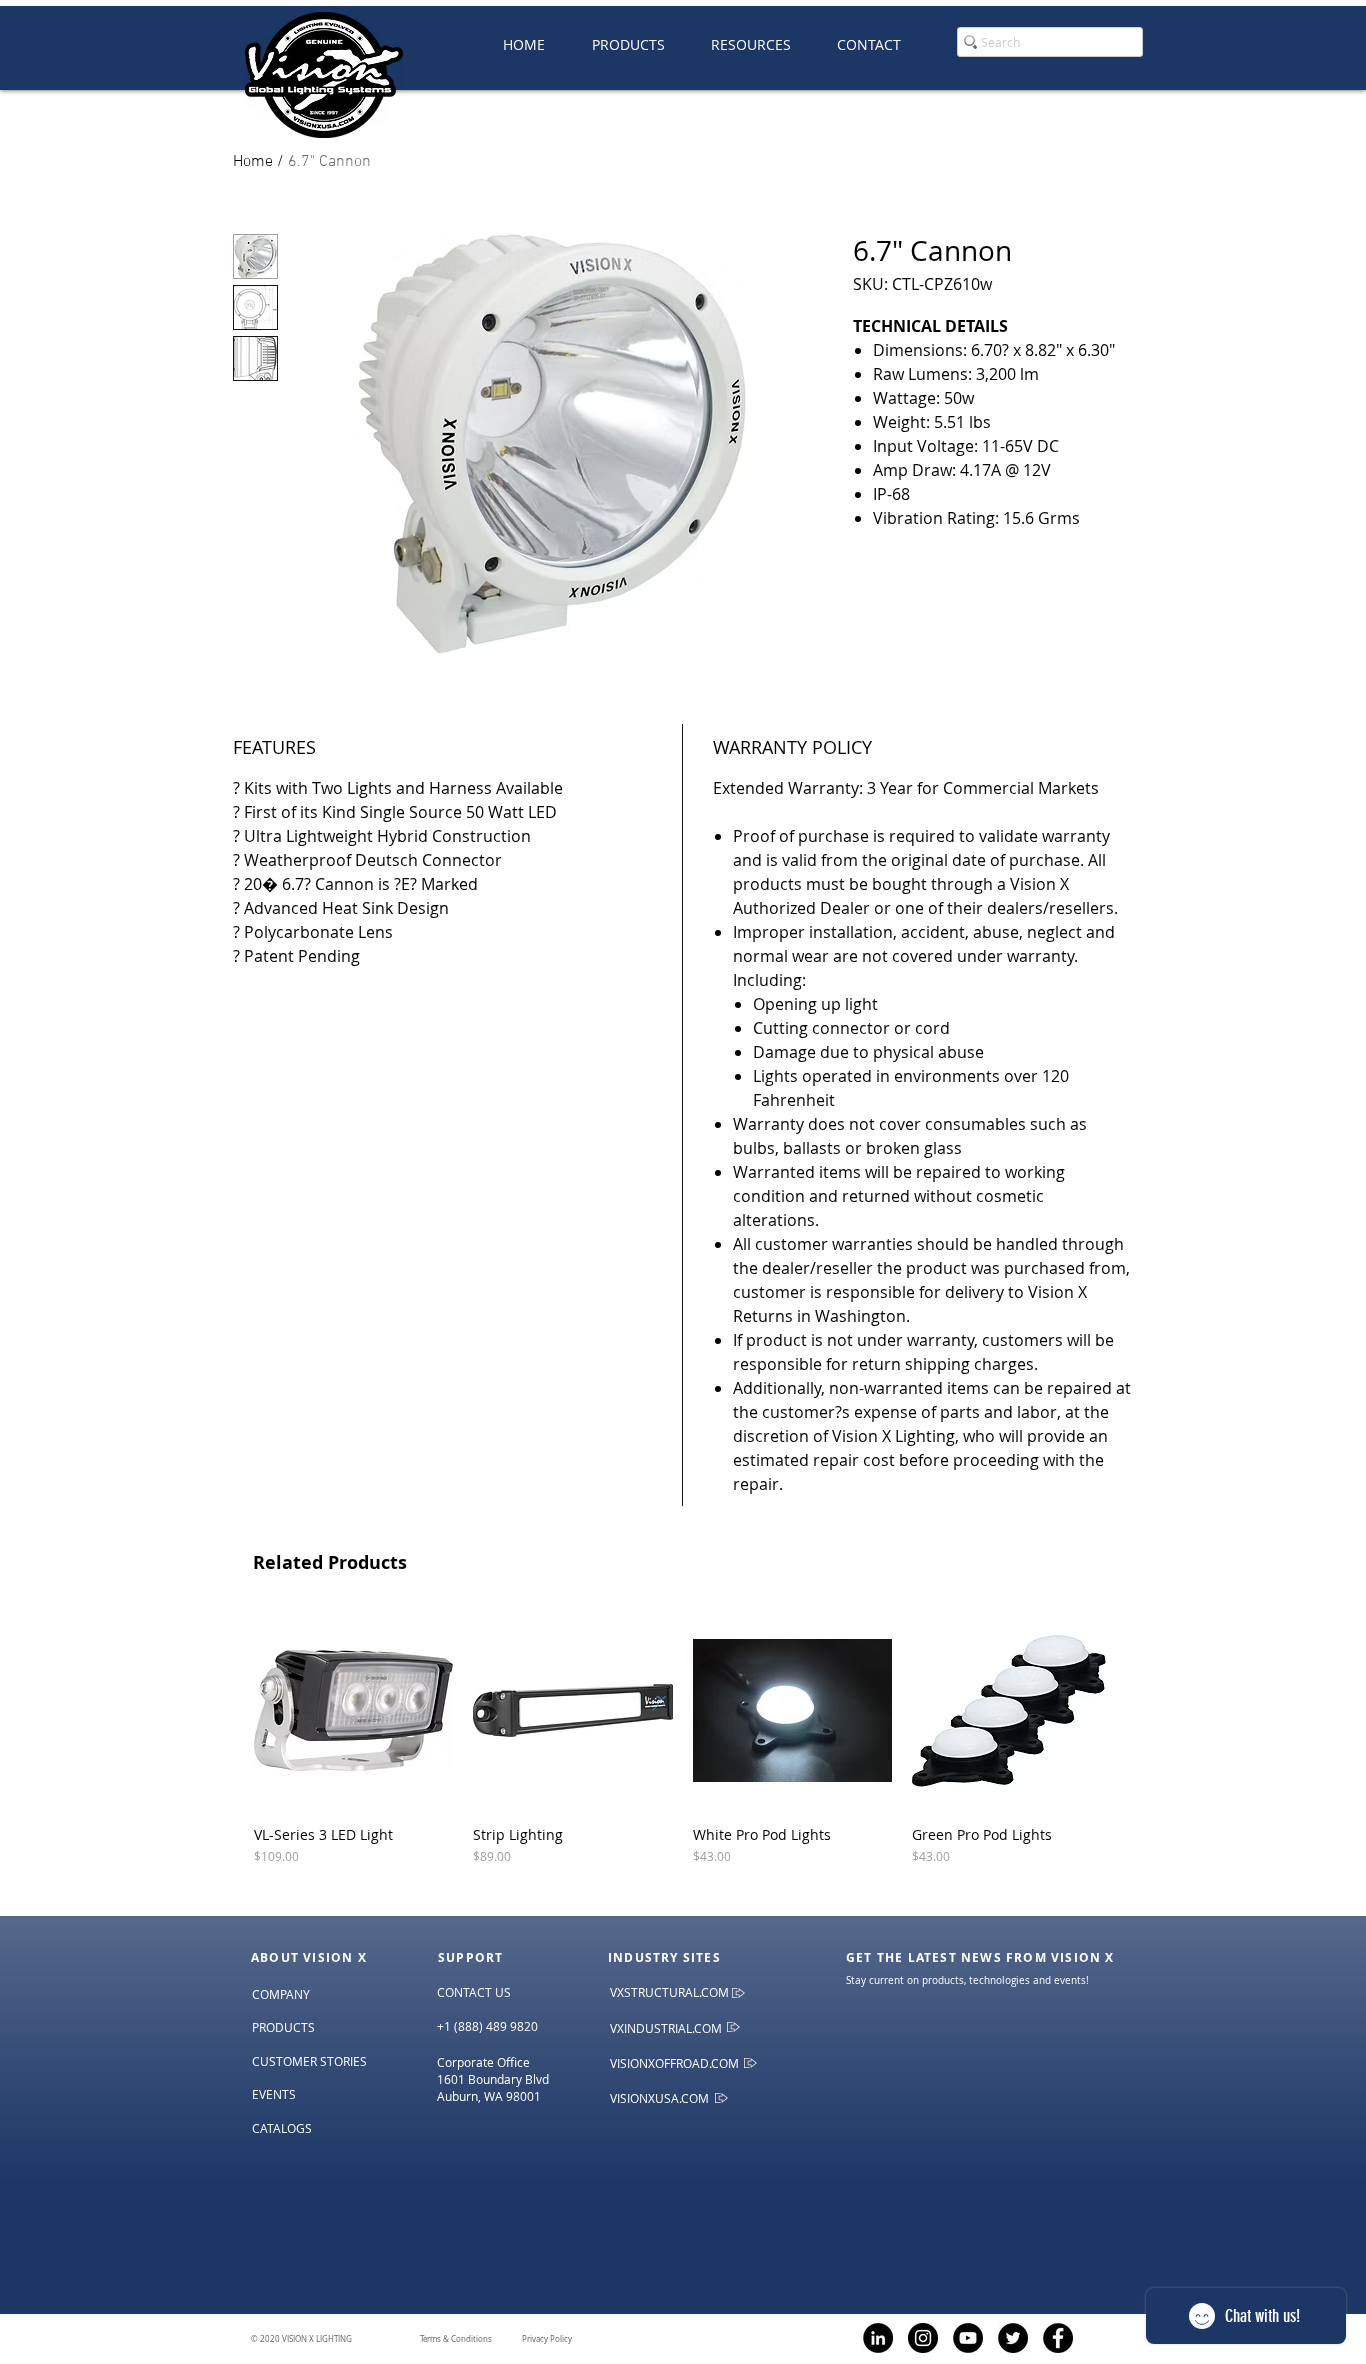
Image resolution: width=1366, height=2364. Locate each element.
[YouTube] (968, 2338)
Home (253, 162)
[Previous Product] (225, 1710)
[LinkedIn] (878, 2338)
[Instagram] (923, 2338)
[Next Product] (1140, 1710)
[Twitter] (1013, 2338)
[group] (682, 1755)
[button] (751, 45)
